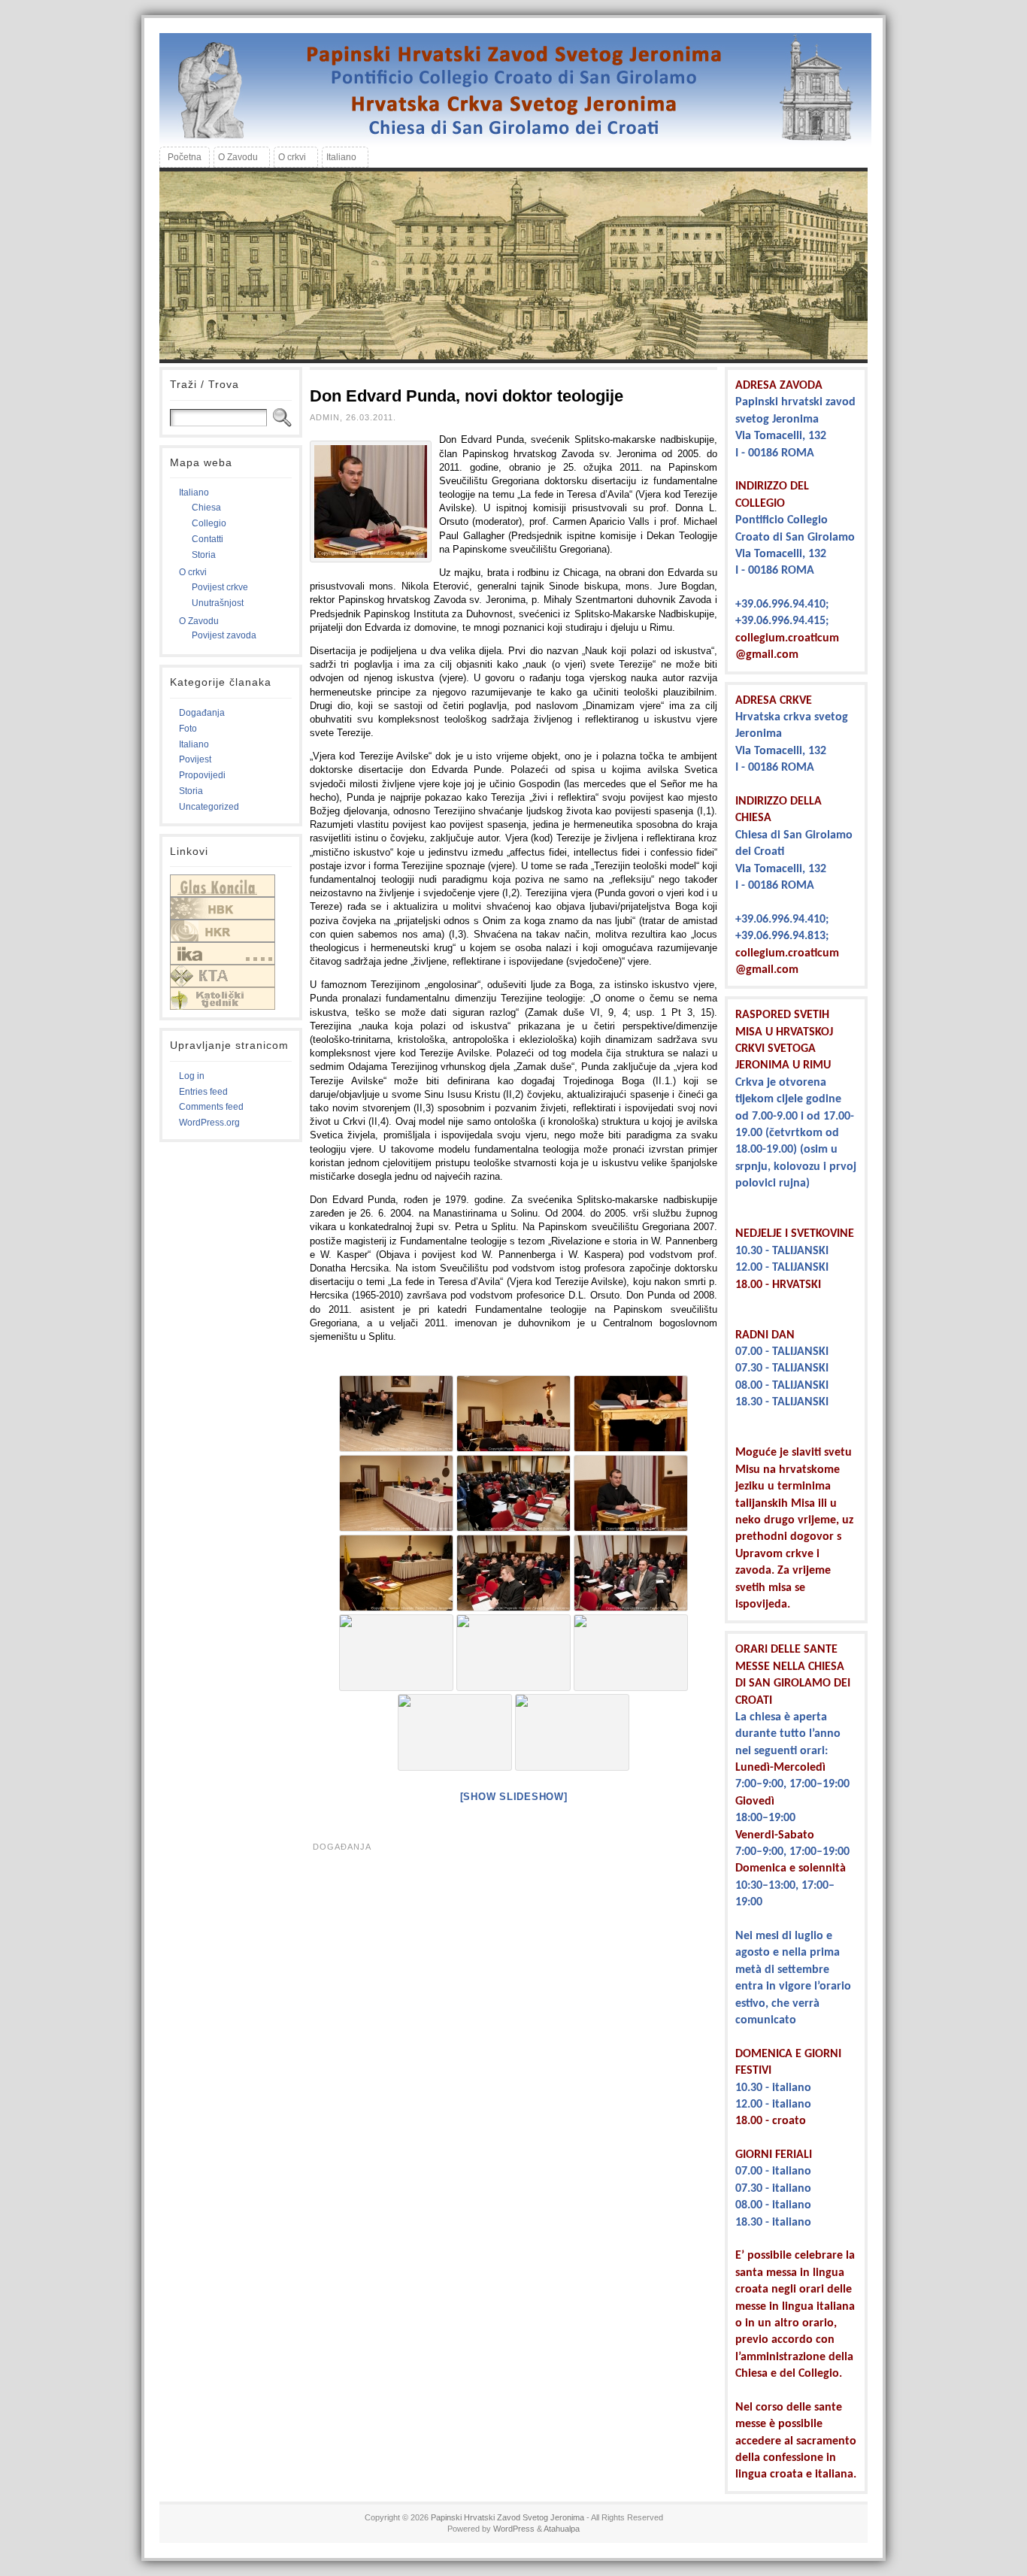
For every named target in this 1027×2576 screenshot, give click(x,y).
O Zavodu (199, 621)
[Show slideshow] (514, 1797)
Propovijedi (202, 775)
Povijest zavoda (224, 635)
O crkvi (193, 572)
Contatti (208, 539)
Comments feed (211, 1107)
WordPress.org (209, 1123)
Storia (204, 555)
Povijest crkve (220, 587)
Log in (192, 1076)
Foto (188, 729)
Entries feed (203, 1092)
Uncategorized (209, 807)
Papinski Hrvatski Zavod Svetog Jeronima (507, 2517)
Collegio (209, 523)
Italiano (194, 492)
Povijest (195, 759)
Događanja (202, 713)
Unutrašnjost (218, 603)
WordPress (514, 2529)
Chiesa (206, 508)
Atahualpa (562, 2529)
